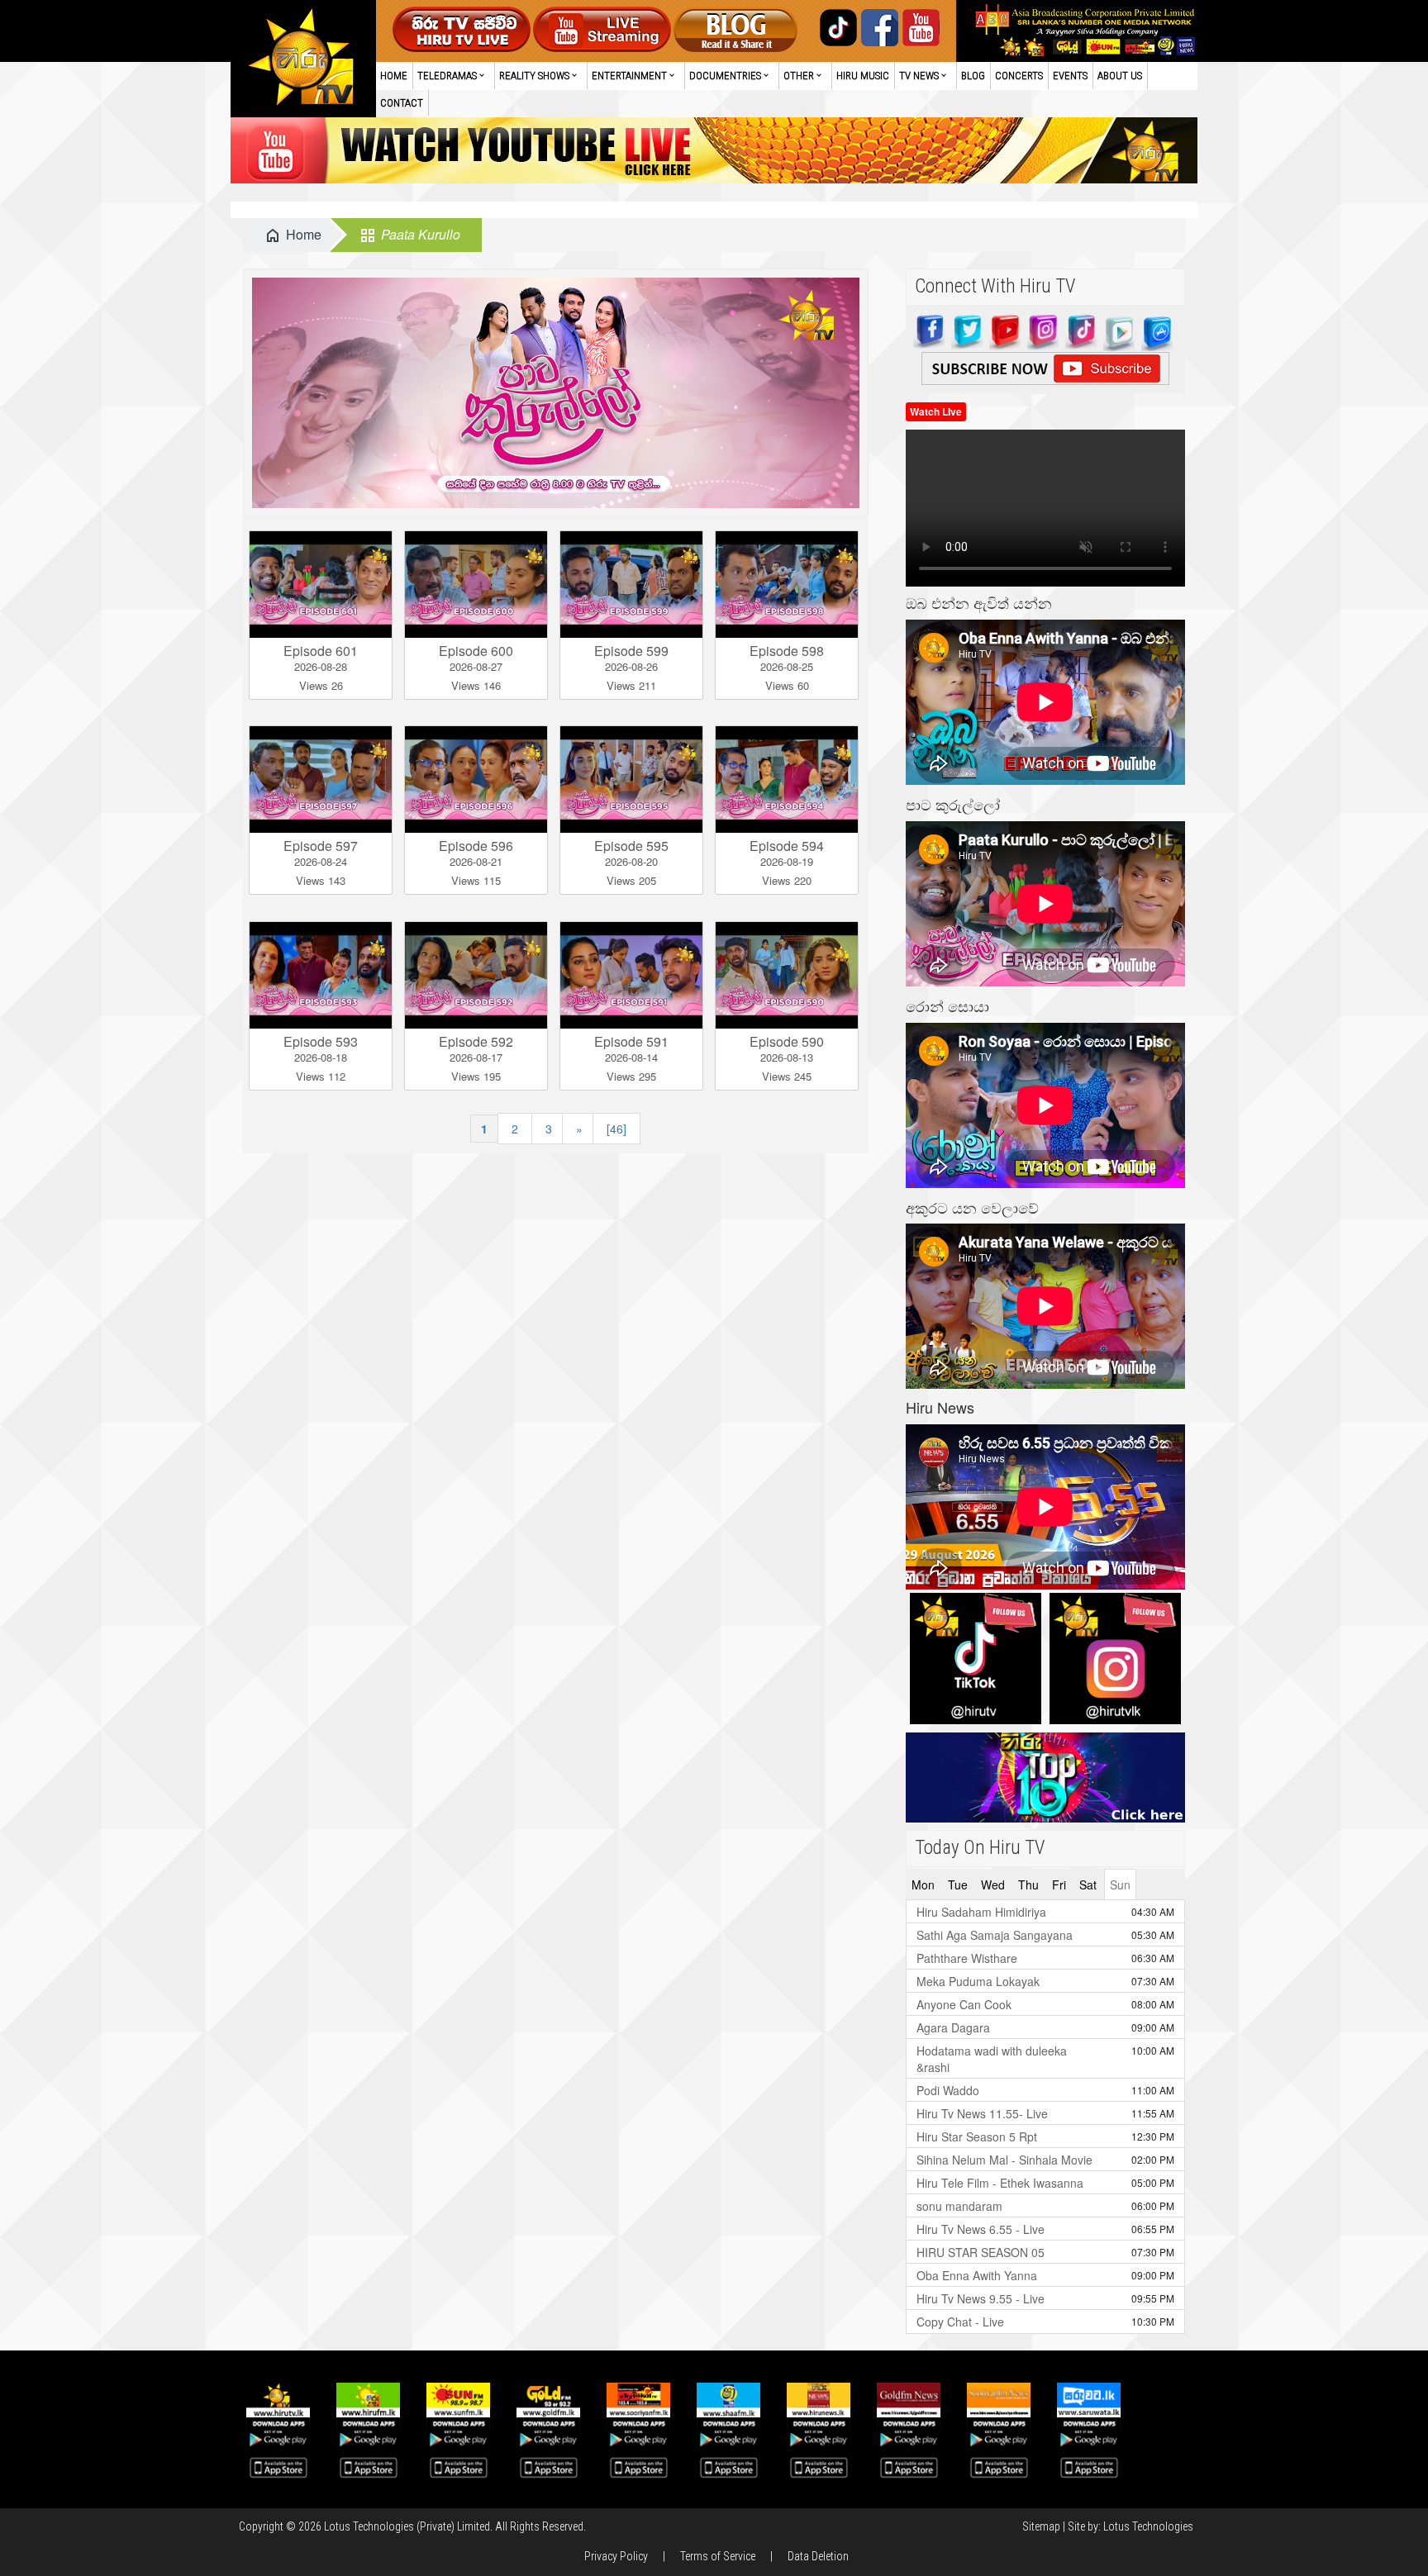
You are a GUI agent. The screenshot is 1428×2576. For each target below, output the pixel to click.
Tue (958, 1884)
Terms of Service (718, 2556)
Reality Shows (534, 76)
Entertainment (629, 76)
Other (799, 76)
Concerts (1019, 76)
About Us (1120, 76)
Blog (973, 76)
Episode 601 (321, 651)
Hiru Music (863, 76)
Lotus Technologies (1148, 2526)
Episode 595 (631, 846)
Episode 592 (476, 1041)
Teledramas (447, 76)
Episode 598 (787, 651)
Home (394, 76)
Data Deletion (818, 2556)
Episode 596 (476, 846)
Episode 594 (787, 846)
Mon (923, 1884)
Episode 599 (631, 651)
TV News (919, 76)
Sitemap (1041, 2526)
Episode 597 (321, 846)
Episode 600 (476, 651)
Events (1070, 76)
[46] (616, 1129)
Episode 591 (631, 1041)
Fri (1059, 1884)
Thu (1028, 1884)
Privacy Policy (616, 2556)
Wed (993, 1884)
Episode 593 (321, 1041)
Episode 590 (787, 1041)
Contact (402, 103)
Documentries (725, 76)
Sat (1088, 1884)
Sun (1120, 1884)
